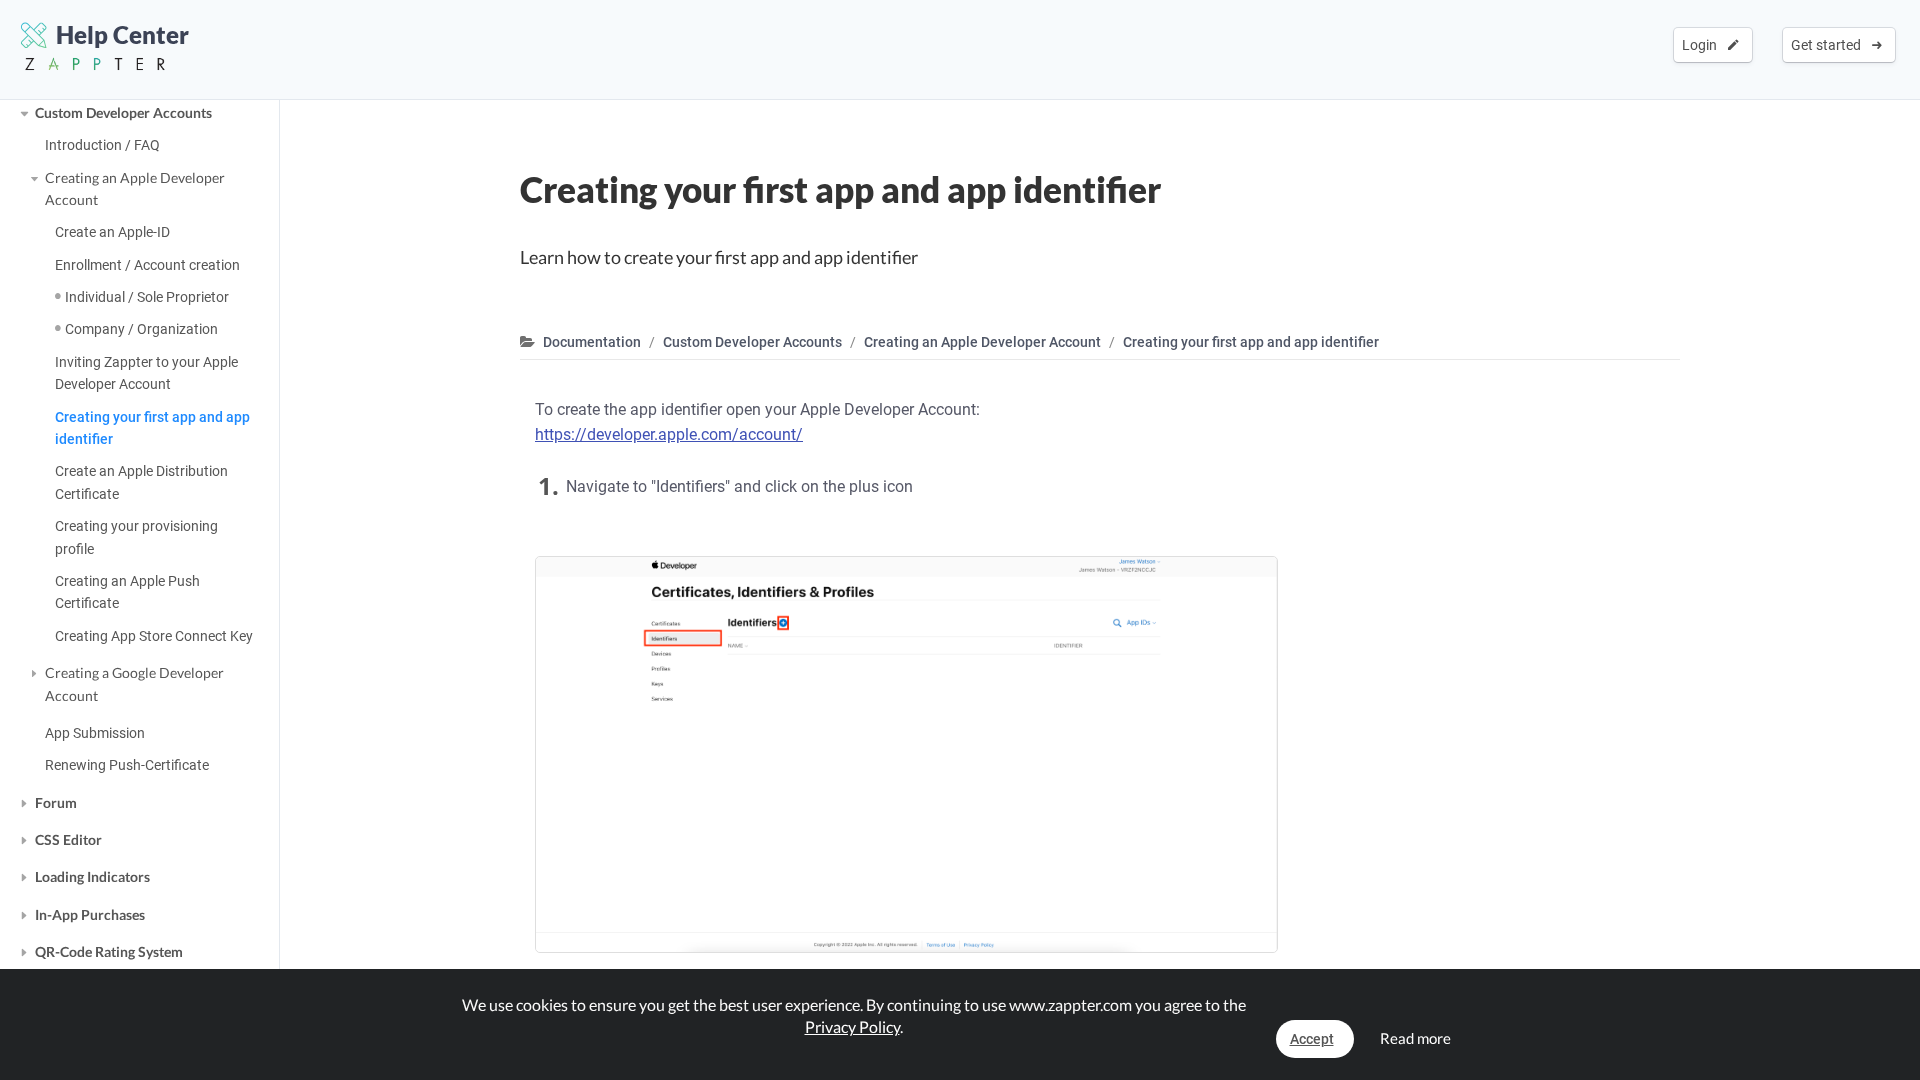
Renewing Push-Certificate (127, 765)
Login (1702, 45)
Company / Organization (141, 329)
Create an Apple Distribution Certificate (141, 482)
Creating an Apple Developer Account (135, 188)
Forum (56, 802)
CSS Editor (68, 839)
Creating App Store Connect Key (154, 636)
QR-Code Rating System (109, 951)
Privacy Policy (852, 1026)
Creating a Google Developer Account (134, 683)
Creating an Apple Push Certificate (127, 592)
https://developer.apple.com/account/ (669, 434)
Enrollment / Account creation (147, 265)
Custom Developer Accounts (123, 112)
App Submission (95, 733)
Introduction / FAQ (102, 145)
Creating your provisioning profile (136, 537)
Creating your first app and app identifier (152, 428)
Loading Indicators (92, 876)
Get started (1829, 45)
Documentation (592, 342)
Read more (1415, 1038)
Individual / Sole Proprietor (147, 297)
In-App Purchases (90, 914)
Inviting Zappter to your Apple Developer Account (146, 373)
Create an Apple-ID (112, 232)
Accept (1312, 1039)
